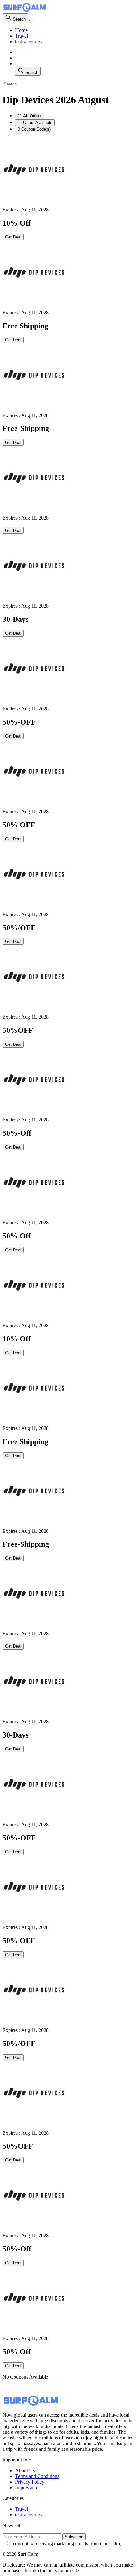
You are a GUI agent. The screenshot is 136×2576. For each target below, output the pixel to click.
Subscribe (74, 2537)
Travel (22, 36)
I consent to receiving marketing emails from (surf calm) (66, 2543)
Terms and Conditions (37, 2476)
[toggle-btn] (32, 21)
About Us (25, 2470)
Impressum (26, 2488)
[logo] (25, 10)
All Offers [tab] (30, 116)
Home (21, 30)
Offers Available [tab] (35, 123)
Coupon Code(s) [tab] (34, 129)
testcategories (28, 41)
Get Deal (13, 237)
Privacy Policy (30, 2482)
